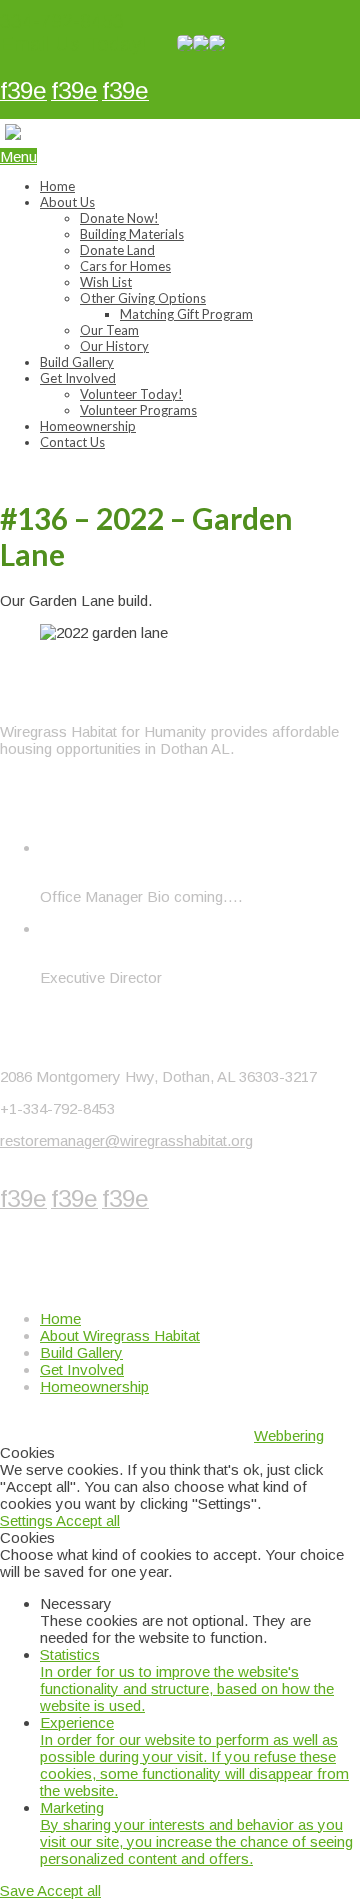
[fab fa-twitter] (74, 93)
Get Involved (78, 378)
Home (57, 186)
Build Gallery (77, 362)
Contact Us (72, 442)
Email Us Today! (73, 44)
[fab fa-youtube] (125, 93)
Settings (28, 1520)
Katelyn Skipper (91, 945)
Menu (18, 156)
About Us (67, 202)
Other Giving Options (143, 298)
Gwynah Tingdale (96, 864)
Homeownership (88, 426)
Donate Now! (119, 218)
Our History (114, 346)
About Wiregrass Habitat (120, 1335)
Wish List (106, 282)
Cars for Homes (125, 266)
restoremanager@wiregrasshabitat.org (126, 1140)
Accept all (88, 1520)
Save (18, 1890)
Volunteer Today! (131, 394)
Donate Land (117, 250)
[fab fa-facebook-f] (23, 93)
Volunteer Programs (138, 410)
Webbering (289, 1435)
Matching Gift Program (186, 314)
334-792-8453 (62, 21)
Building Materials (132, 234)
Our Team (109, 330)
